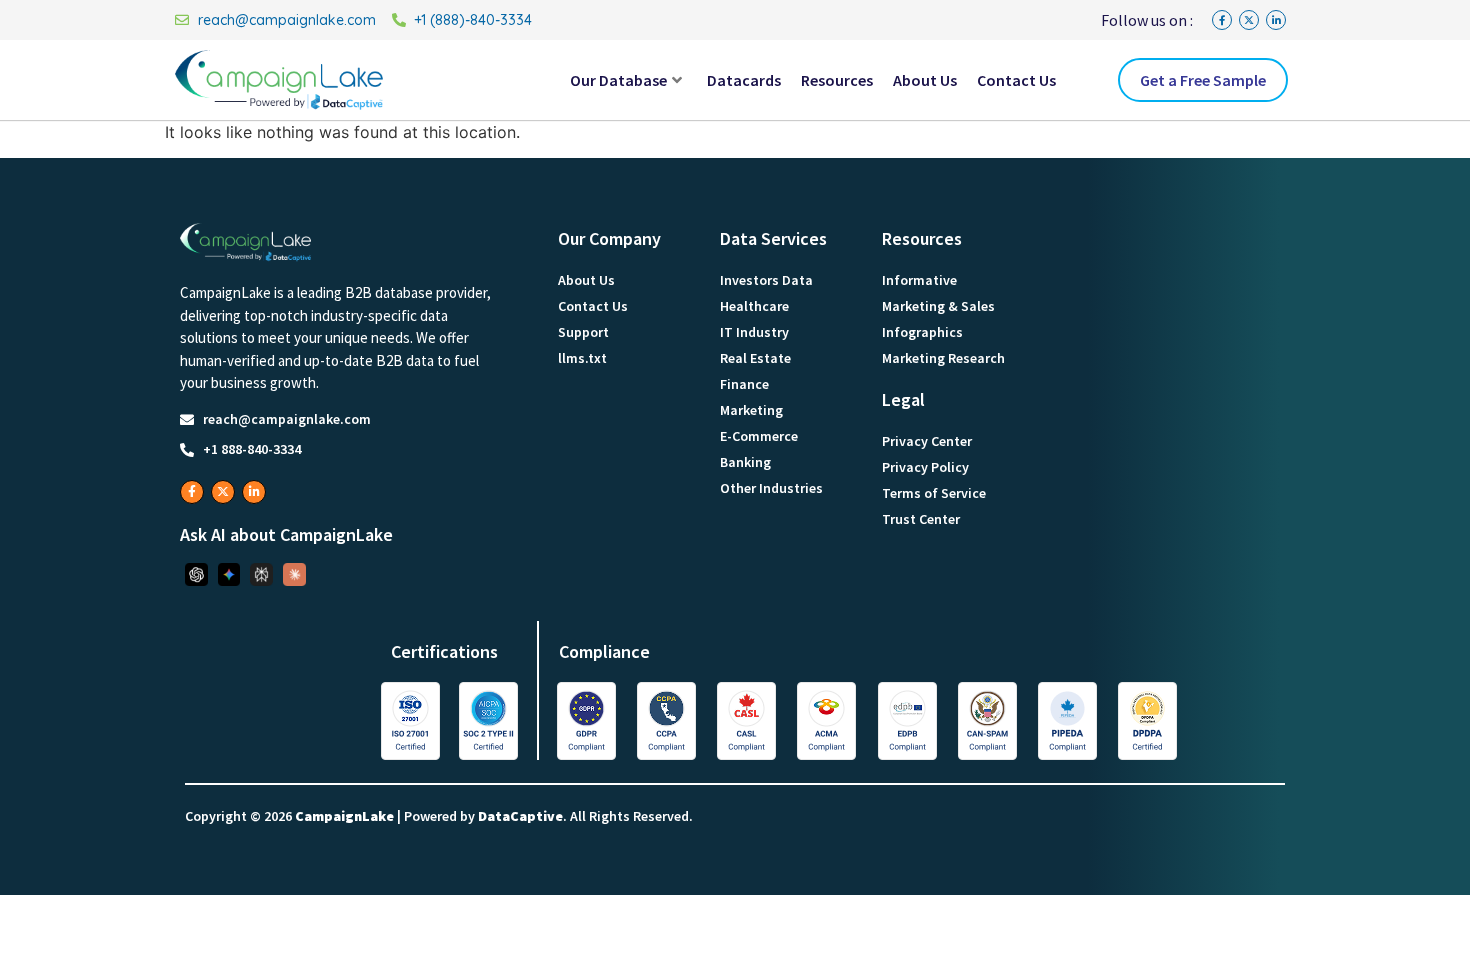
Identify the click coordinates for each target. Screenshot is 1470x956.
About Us (925, 80)
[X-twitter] (1249, 20)
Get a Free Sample (1203, 80)
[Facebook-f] (1222, 20)
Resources (837, 80)
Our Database (618, 80)
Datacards (744, 80)
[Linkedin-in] (1276, 20)
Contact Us (1016, 80)
